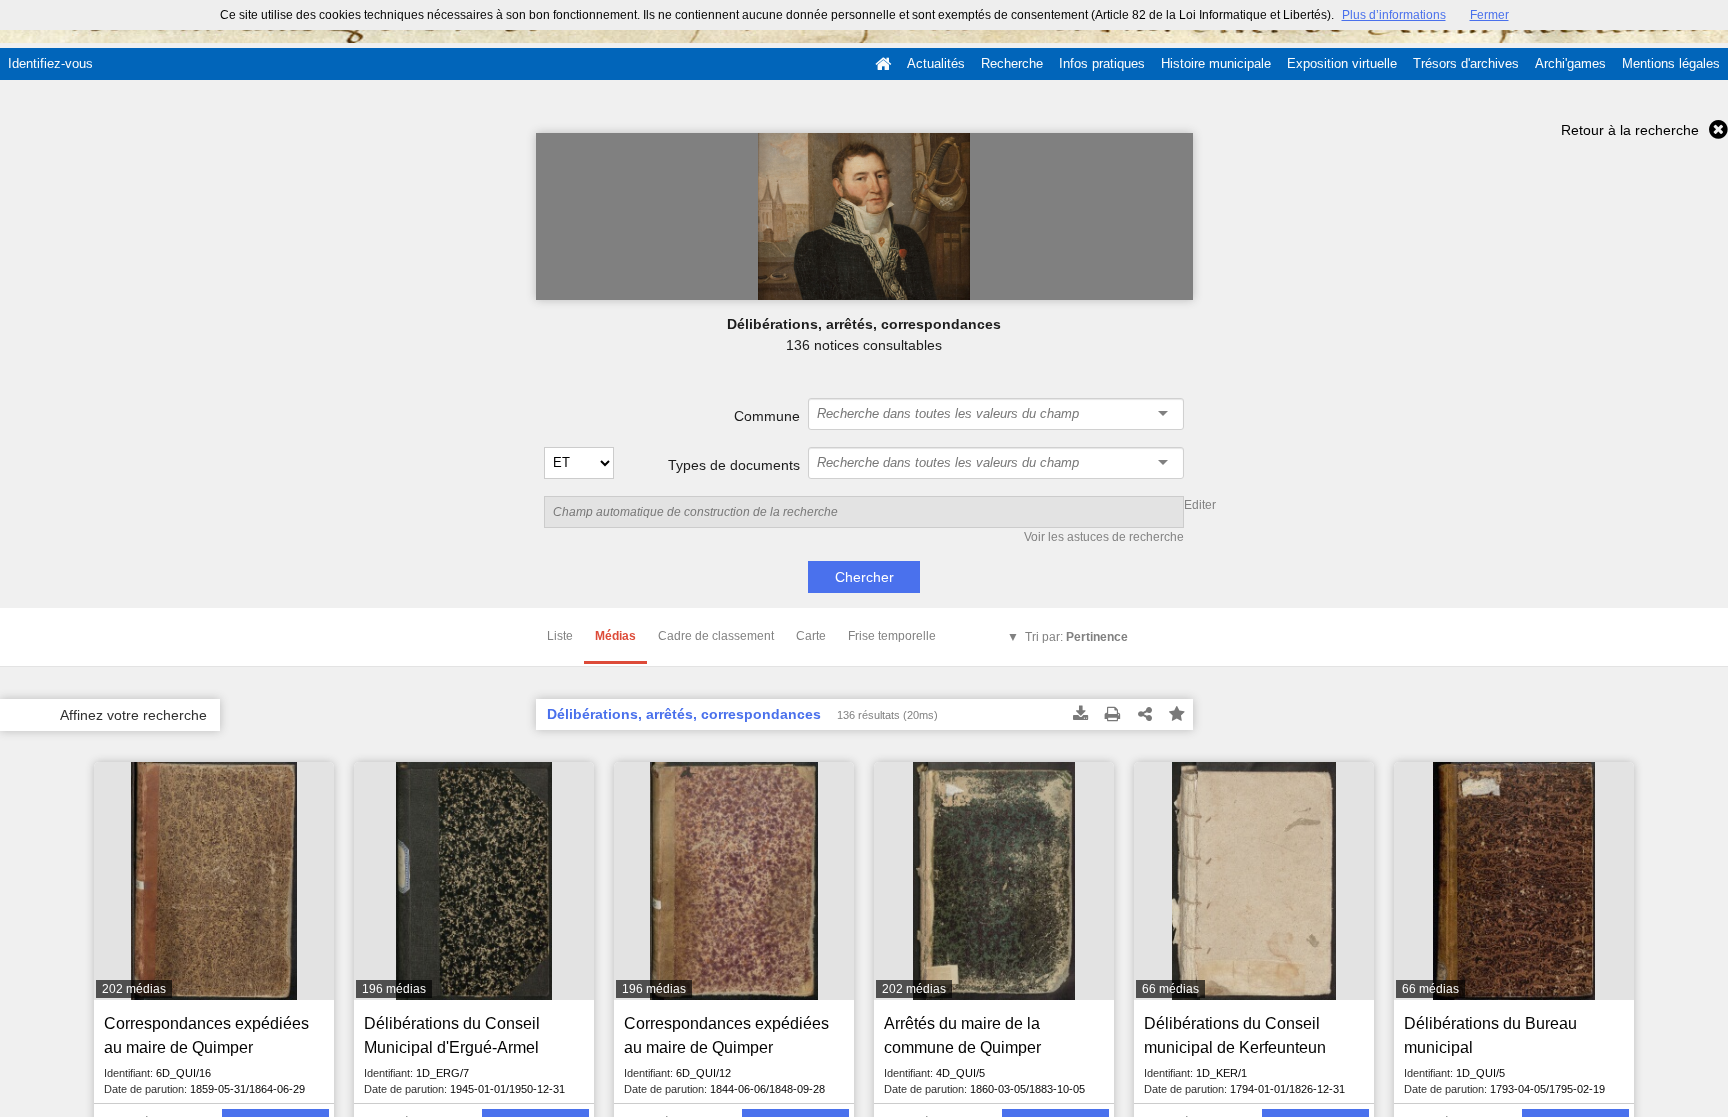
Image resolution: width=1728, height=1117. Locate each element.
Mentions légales (1671, 63)
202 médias (134, 989)
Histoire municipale (1216, 63)
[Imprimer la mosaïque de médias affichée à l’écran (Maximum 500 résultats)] (1113, 715)
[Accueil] (883, 64)
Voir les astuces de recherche (1104, 537)
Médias (615, 636)
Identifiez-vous (50, 63)
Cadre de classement (716, 636)
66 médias (1170, 989)
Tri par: (1076, 637)
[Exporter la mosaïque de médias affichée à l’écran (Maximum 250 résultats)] (1081, 715)
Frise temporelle (892, 636)
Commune (767, 416)
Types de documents (734, 465)
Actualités (936, 63)
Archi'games (1570, 63)
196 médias (394, 989)
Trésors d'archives (1466, 63)
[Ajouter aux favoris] (1177, 715)
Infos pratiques (1102, 63)
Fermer (1489, 15)
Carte (811, 636)
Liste (560, 636)
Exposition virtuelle (1342, 63)
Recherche (1012, 63)
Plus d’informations (1394, 15)
